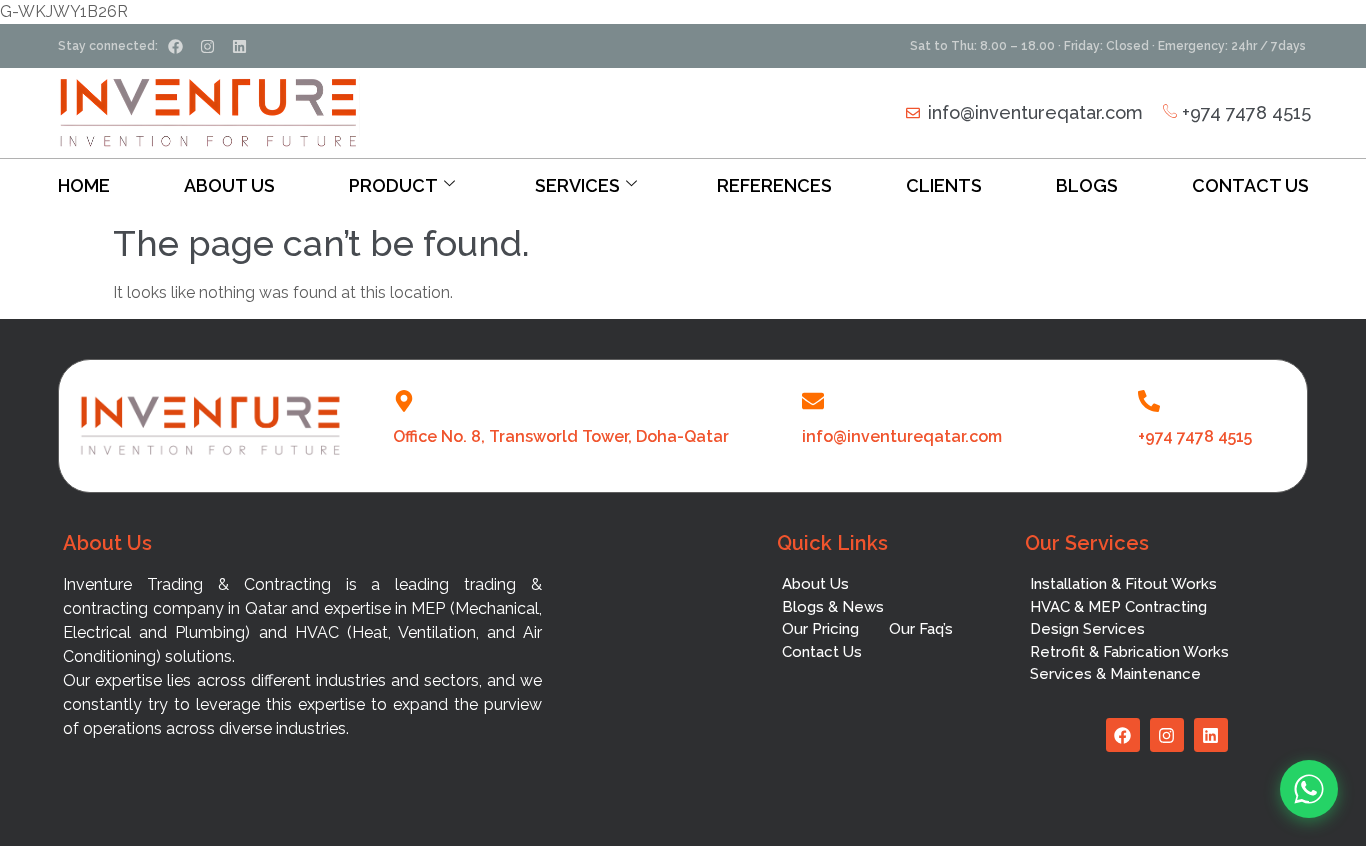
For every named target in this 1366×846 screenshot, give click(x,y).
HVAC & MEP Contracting (1118, 607)
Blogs (1087, 185)
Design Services (1087, 629)
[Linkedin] (239, 46)
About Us (229, 185)
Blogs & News (833, 607)
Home (84, 185)
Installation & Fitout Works (1123, 584)
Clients (944, 185)
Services (577, 185)
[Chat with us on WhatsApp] (1309, 789)
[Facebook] (175, 46)
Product (393, 185)
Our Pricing (820, 629)
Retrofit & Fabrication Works (1129, 652)
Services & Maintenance (1115, 674)
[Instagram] (207, 46)
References (774, 185)
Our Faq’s (921, 629)
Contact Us (1250, 185)
